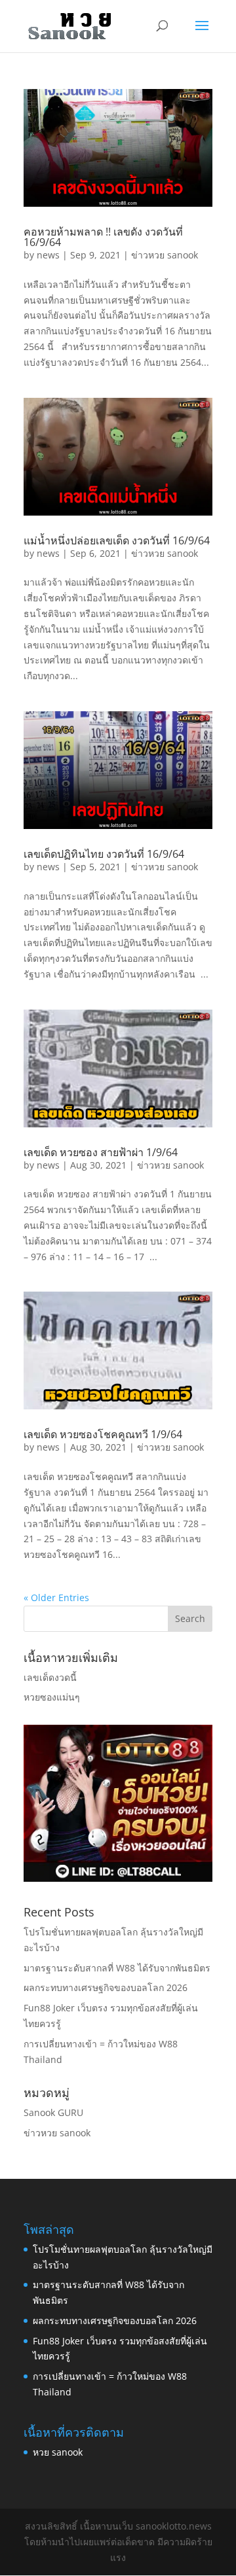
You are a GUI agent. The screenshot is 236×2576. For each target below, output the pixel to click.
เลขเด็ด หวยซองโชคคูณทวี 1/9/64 (103, 1434)
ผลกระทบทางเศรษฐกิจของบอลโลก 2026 (106, 1987)
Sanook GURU (53, 2112)
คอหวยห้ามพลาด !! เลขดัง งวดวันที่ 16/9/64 (103, 237)
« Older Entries (56, 1597)
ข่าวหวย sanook (165, 255)
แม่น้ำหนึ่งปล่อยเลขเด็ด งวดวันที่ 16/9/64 (117, 540)
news (48, 255)
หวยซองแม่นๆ (52, 1697)
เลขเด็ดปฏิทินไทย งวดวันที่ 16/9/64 (104, 854)
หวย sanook (58, 2452)
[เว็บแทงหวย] (118, 1878)
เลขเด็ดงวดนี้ (50, 1677)
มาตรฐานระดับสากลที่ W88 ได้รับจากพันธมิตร (117, 1968)
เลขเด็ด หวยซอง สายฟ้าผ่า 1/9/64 (101, 1152)
